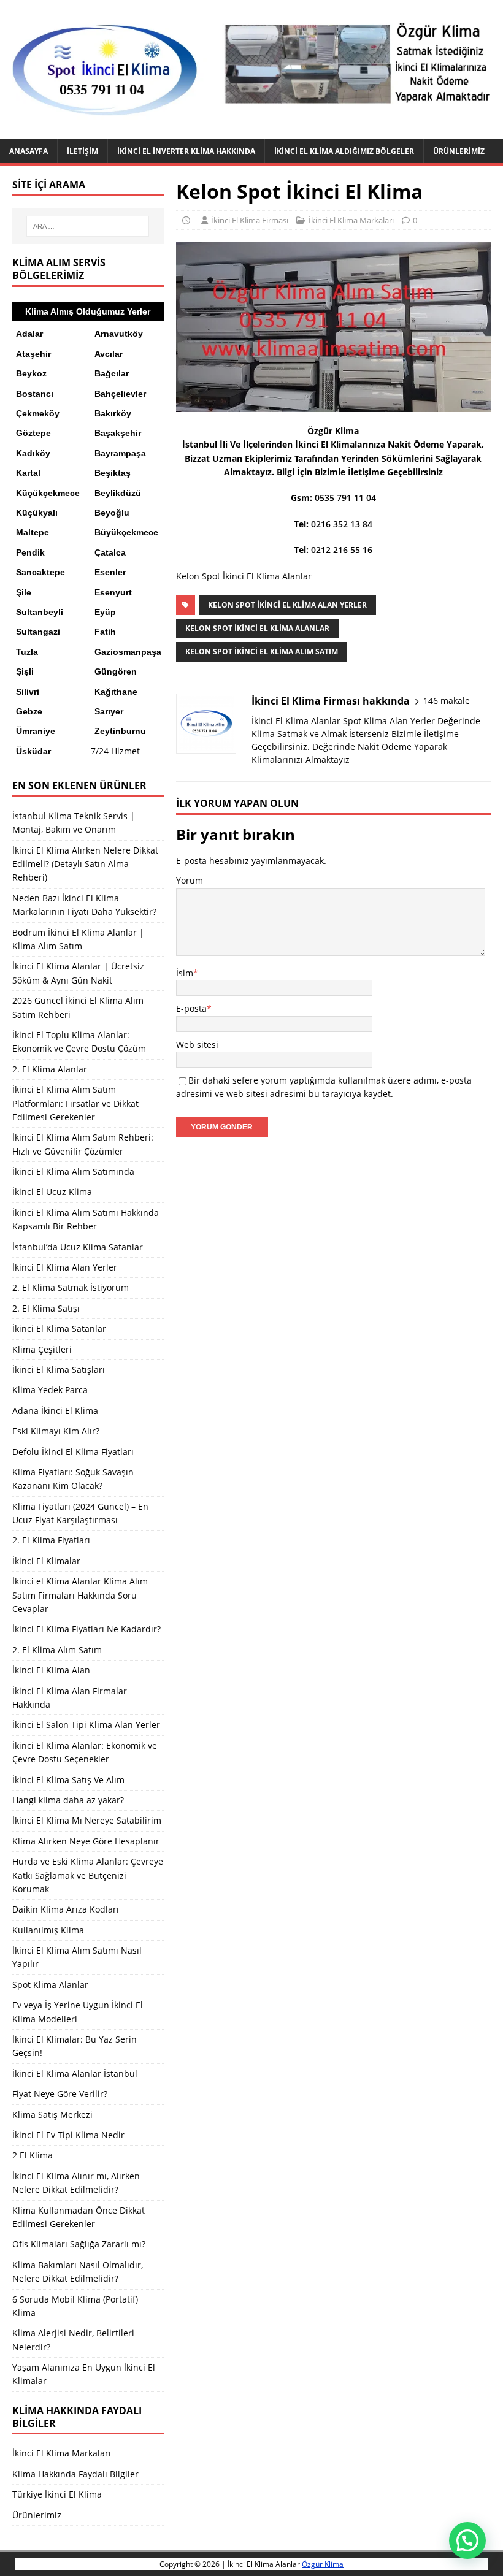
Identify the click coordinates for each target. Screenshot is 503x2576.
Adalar (29, 334)
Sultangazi (38, 632)
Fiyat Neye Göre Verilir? (60, 2094)
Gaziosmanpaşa (128, 652)
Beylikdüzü (118, 493)
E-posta (191, 1008)
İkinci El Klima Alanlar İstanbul (75, 2073)
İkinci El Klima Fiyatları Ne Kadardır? (86, 1629)
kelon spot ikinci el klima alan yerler (287, 605)
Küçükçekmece (48, 493)
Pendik (30, 552)
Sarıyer (109, 711)
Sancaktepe (40, 572)
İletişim (83, 151)
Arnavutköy (119, 334)
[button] (467, 2540)
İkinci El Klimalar (46, 1561)
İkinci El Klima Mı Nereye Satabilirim (87, 1820)
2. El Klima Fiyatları (51, 1540)
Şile (24, 592)
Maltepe (33, 532)
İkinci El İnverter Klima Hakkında (186, 151)
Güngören (116, 671)
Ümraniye (36, 731)
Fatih (105, 632)
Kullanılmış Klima (48, 1930)
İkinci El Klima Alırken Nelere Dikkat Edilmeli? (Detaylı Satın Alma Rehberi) (85, 864)
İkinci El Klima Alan (51, 1670)
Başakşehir (118, 433)
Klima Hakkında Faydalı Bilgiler (75, 2474)
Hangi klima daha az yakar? (68, 1800)
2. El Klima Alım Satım (57, 1650)
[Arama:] (88, 226)
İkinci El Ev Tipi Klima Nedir (68, 2135)
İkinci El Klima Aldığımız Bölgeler (344, 151)
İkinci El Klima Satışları (59, 1370)
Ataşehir (33, 354)
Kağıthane (116, 692)
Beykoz (31, 373)
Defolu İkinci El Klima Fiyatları (73, 1452)
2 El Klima (33, 2155)
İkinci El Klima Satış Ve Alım (68, 1780)
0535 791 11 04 (345, 498)
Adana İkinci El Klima (55, 1411)
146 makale (447, 701)
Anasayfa (29, 151)
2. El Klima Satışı (46, 1308)
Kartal (28, 473)
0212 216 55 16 (342, 550)
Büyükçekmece (126, 532)
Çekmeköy (38, 413)
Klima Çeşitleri (42, 1349)
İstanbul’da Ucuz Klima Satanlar (78, 1247)
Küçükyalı (37, 513)
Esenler (110, 572)
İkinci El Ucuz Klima (52, 1192)
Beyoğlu (112, 513)
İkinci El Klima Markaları (351, 220)
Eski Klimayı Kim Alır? (56, 1431)
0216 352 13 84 (342, 524)
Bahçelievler (120, 394)
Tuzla (27, 652)
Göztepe (33, 433)
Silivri (28, 692)
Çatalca (110, 552)
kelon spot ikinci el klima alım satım (262, 652)
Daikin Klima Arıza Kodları (66, 1909)
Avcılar (109, 354)
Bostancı (35, 394)
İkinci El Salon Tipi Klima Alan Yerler (86, 1725)
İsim (185, 973)
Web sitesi (197, 1045)
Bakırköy (113, 413)
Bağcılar (112, 373)
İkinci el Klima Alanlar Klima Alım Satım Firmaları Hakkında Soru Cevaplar (80, 1595)
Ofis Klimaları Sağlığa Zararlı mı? (79, 2244)
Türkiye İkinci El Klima (57, 2494)
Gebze (29, 711)
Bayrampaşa (120, 453)
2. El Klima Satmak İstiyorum (71, 1287)
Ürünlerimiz (459, 151)
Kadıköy (33, 453)
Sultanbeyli (40, 612)
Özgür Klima (323, 2564)
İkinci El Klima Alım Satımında (73, 1171)
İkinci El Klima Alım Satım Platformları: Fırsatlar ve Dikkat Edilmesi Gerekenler (75, 1103)
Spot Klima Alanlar (50, 1985)
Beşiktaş (113, 473)
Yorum (190, 880)
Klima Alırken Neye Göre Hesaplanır (86, 1841)
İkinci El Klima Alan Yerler (65, 1267)
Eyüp (105, 612)
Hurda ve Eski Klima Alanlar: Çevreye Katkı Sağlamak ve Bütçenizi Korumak (88, 1875)
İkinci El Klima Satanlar (59, 1328)
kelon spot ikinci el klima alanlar (257, 628)
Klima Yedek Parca (50, 1390)
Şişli (25, 671)
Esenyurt (113, 592)
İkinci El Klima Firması (250, 220)
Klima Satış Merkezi (52, 2115)
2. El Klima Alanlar (50, 1069)
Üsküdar (33, 751)
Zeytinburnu (120, 731)
